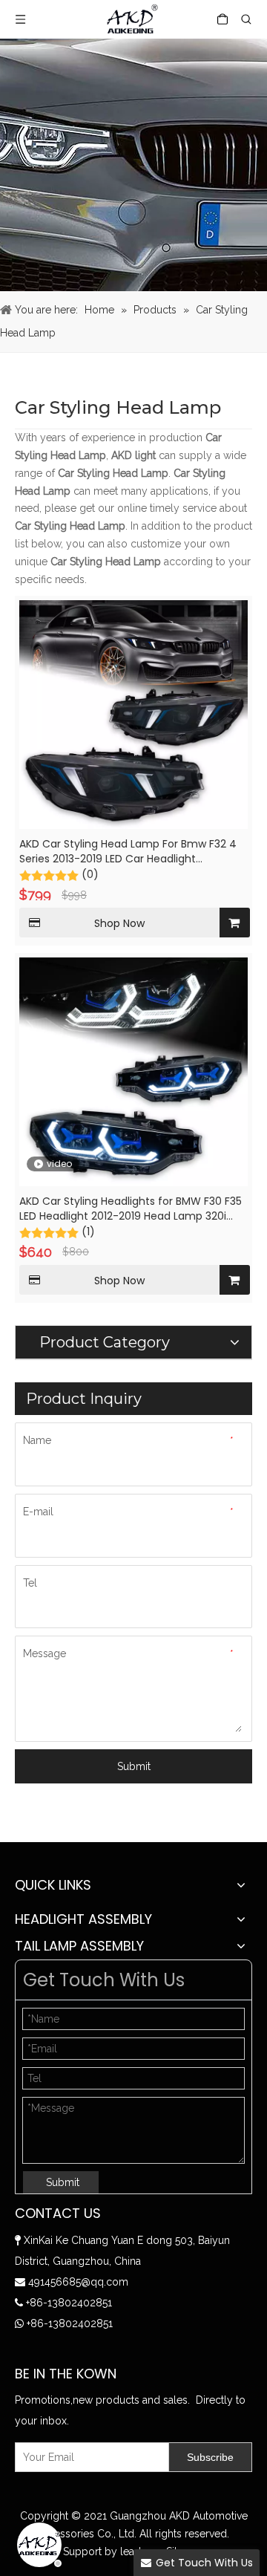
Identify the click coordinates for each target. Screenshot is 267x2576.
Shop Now (119, 923)
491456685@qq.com (78, 2282)
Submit (134, 1766)
